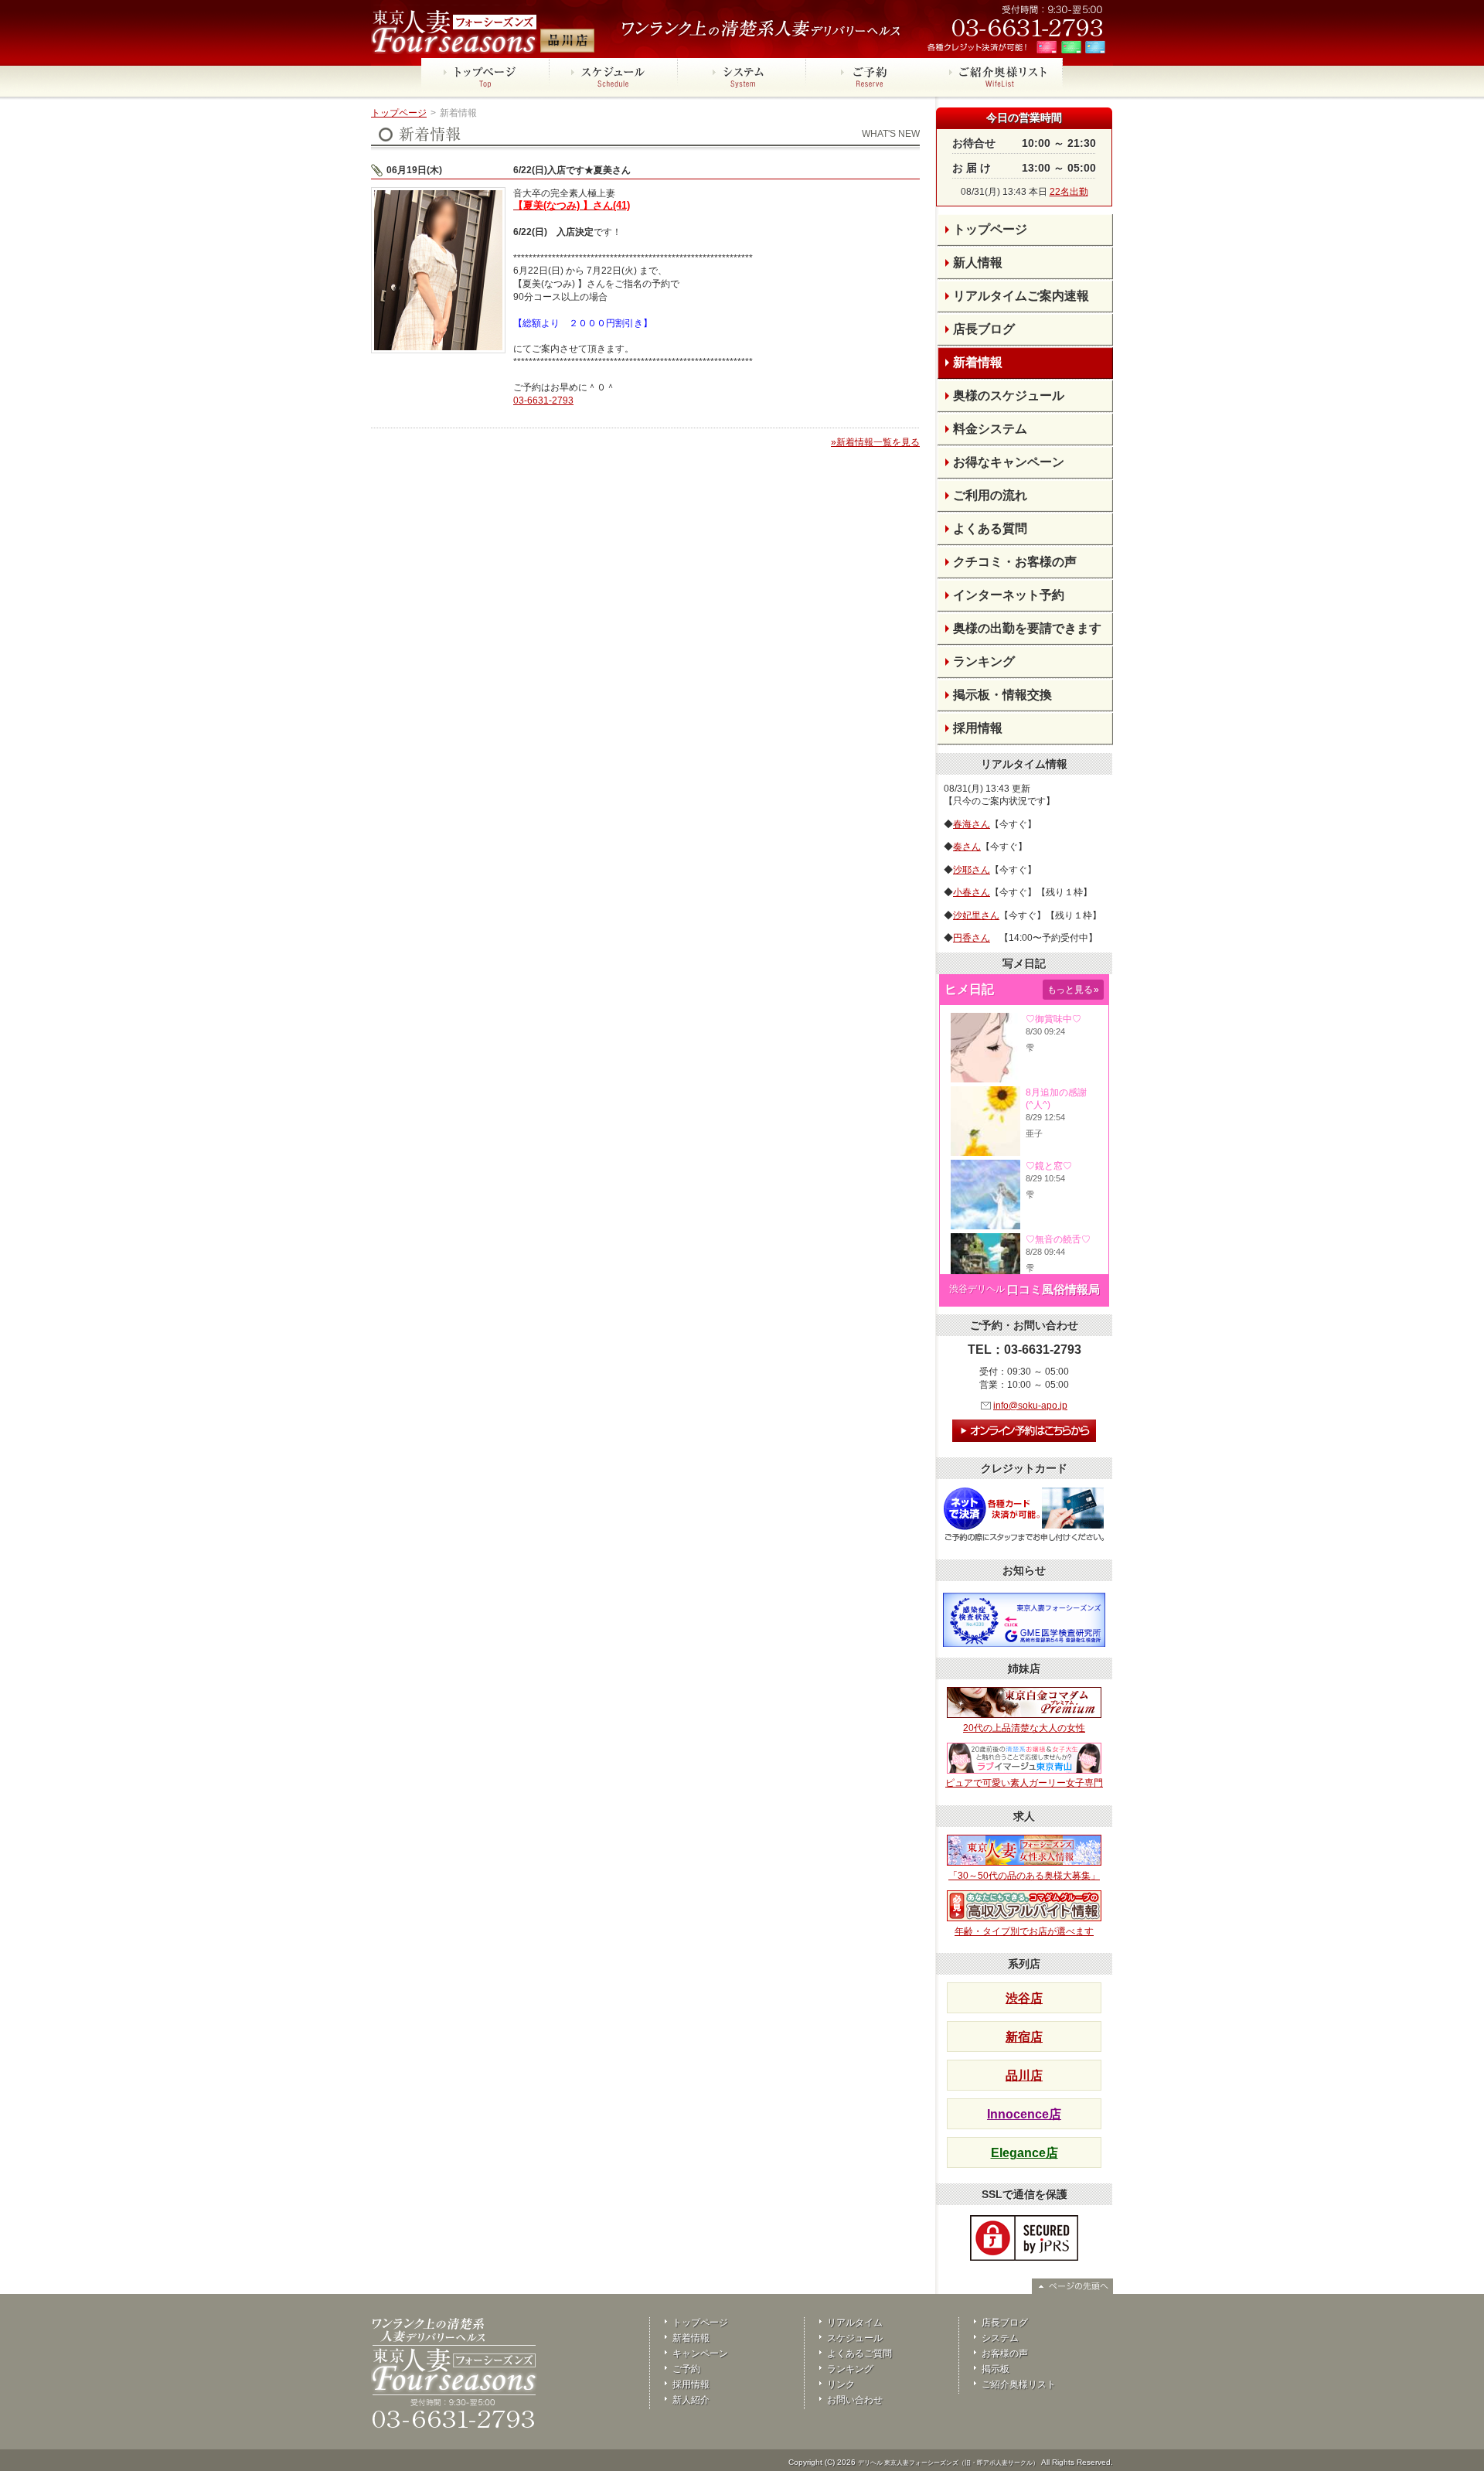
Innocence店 (1024, 2114)
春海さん (972, 824)
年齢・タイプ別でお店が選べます (1024, 1931)
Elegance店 (1025, 2153)
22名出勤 (1069, 192)
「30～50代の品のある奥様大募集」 (1024, 1876)
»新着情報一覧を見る (875, 442)
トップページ (399, 113)
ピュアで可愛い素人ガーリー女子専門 (1024, 1783)
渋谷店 (1024, 1998)
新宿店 (1024, 2037)
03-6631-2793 (543, 400)
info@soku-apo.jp (1030, 1406)
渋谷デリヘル (977, 1289)
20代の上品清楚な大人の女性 (1024, 1728)
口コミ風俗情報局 (1053, 1289)
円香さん (972, 938)
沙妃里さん (976, 915)
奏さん (967, 847)
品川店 (1024, 2076)
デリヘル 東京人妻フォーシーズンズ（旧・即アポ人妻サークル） (948, 2463)
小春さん (972, 892)
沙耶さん (972, 870)
